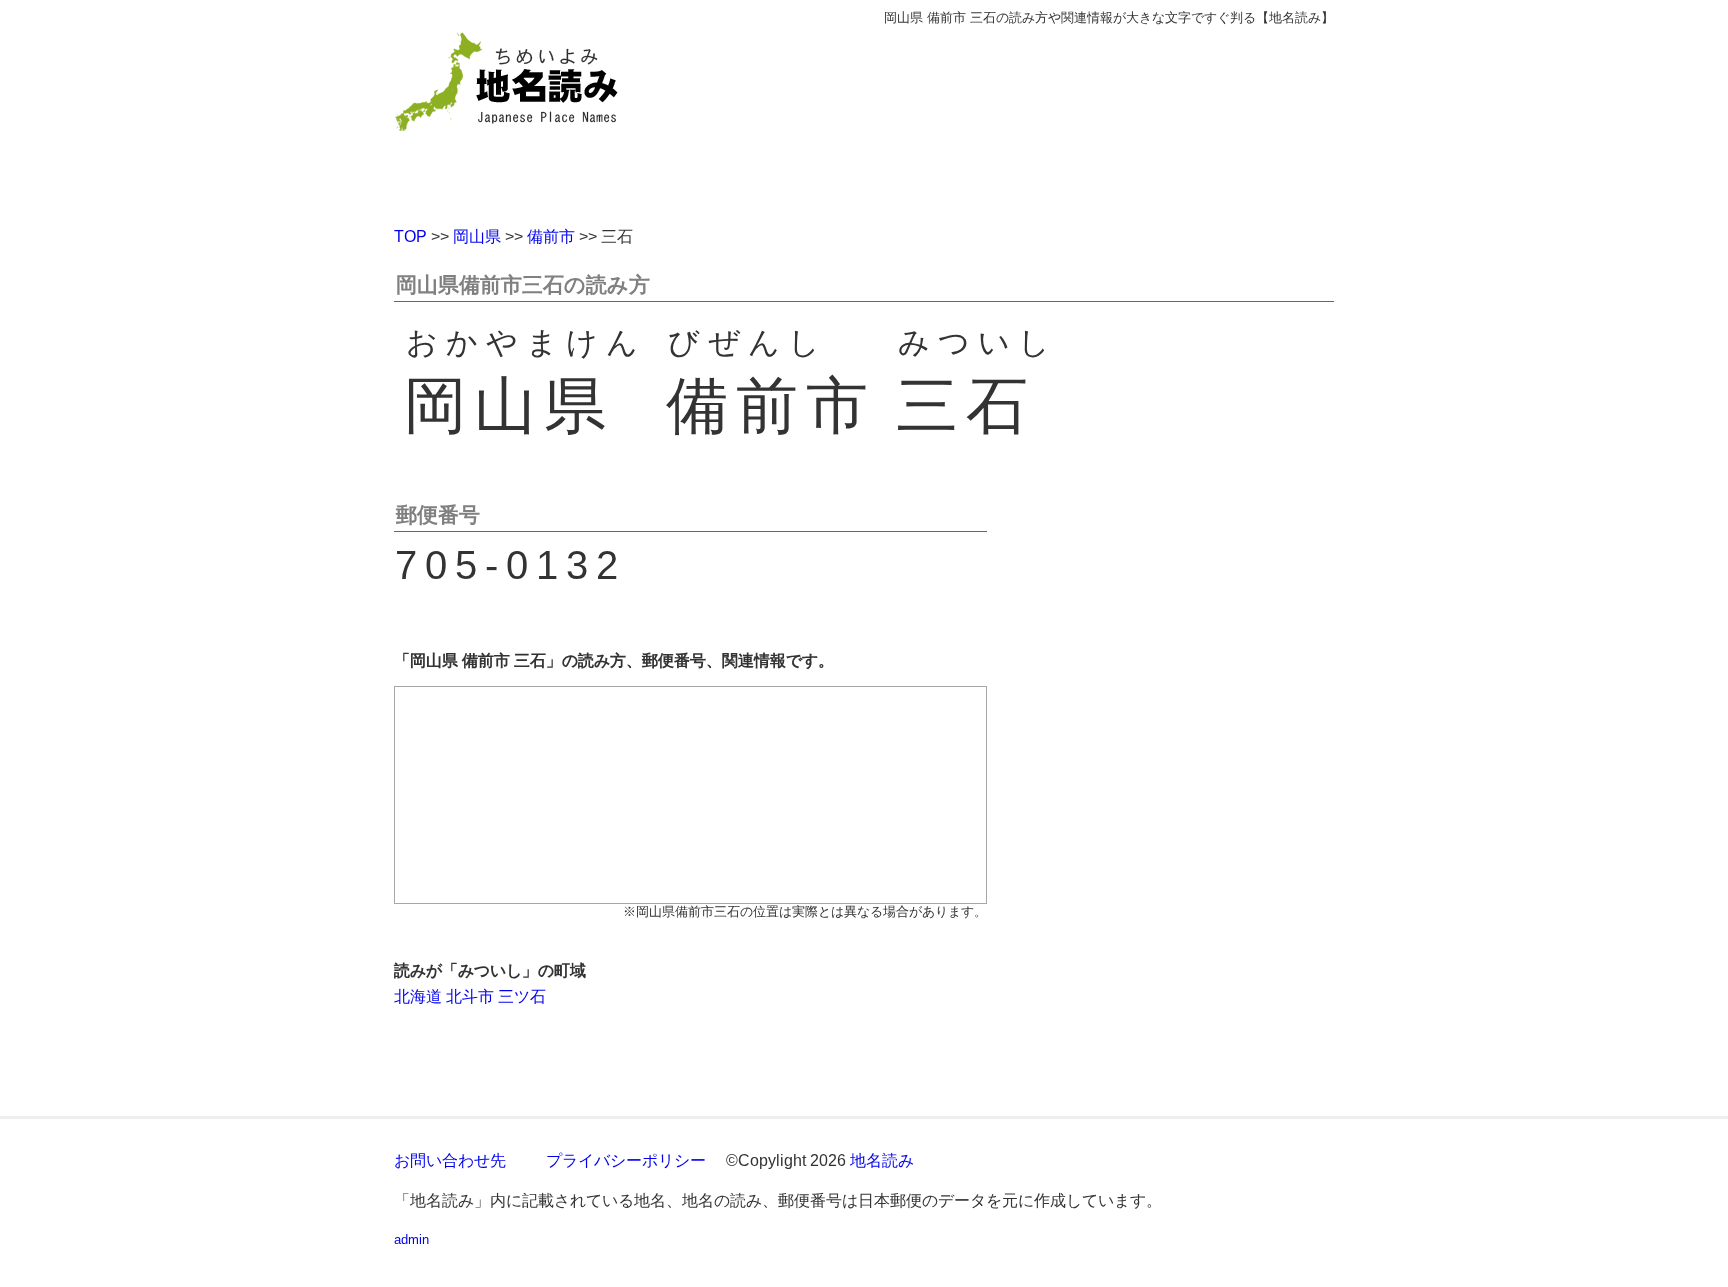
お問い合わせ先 (450, 1160)
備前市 (551, 236)
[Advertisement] (1009, 118)
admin (411, 1239)
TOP (410, 236)
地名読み (882, 1160)
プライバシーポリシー (626, 1160)
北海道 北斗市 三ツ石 (470, 996)
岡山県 (477, 236)
